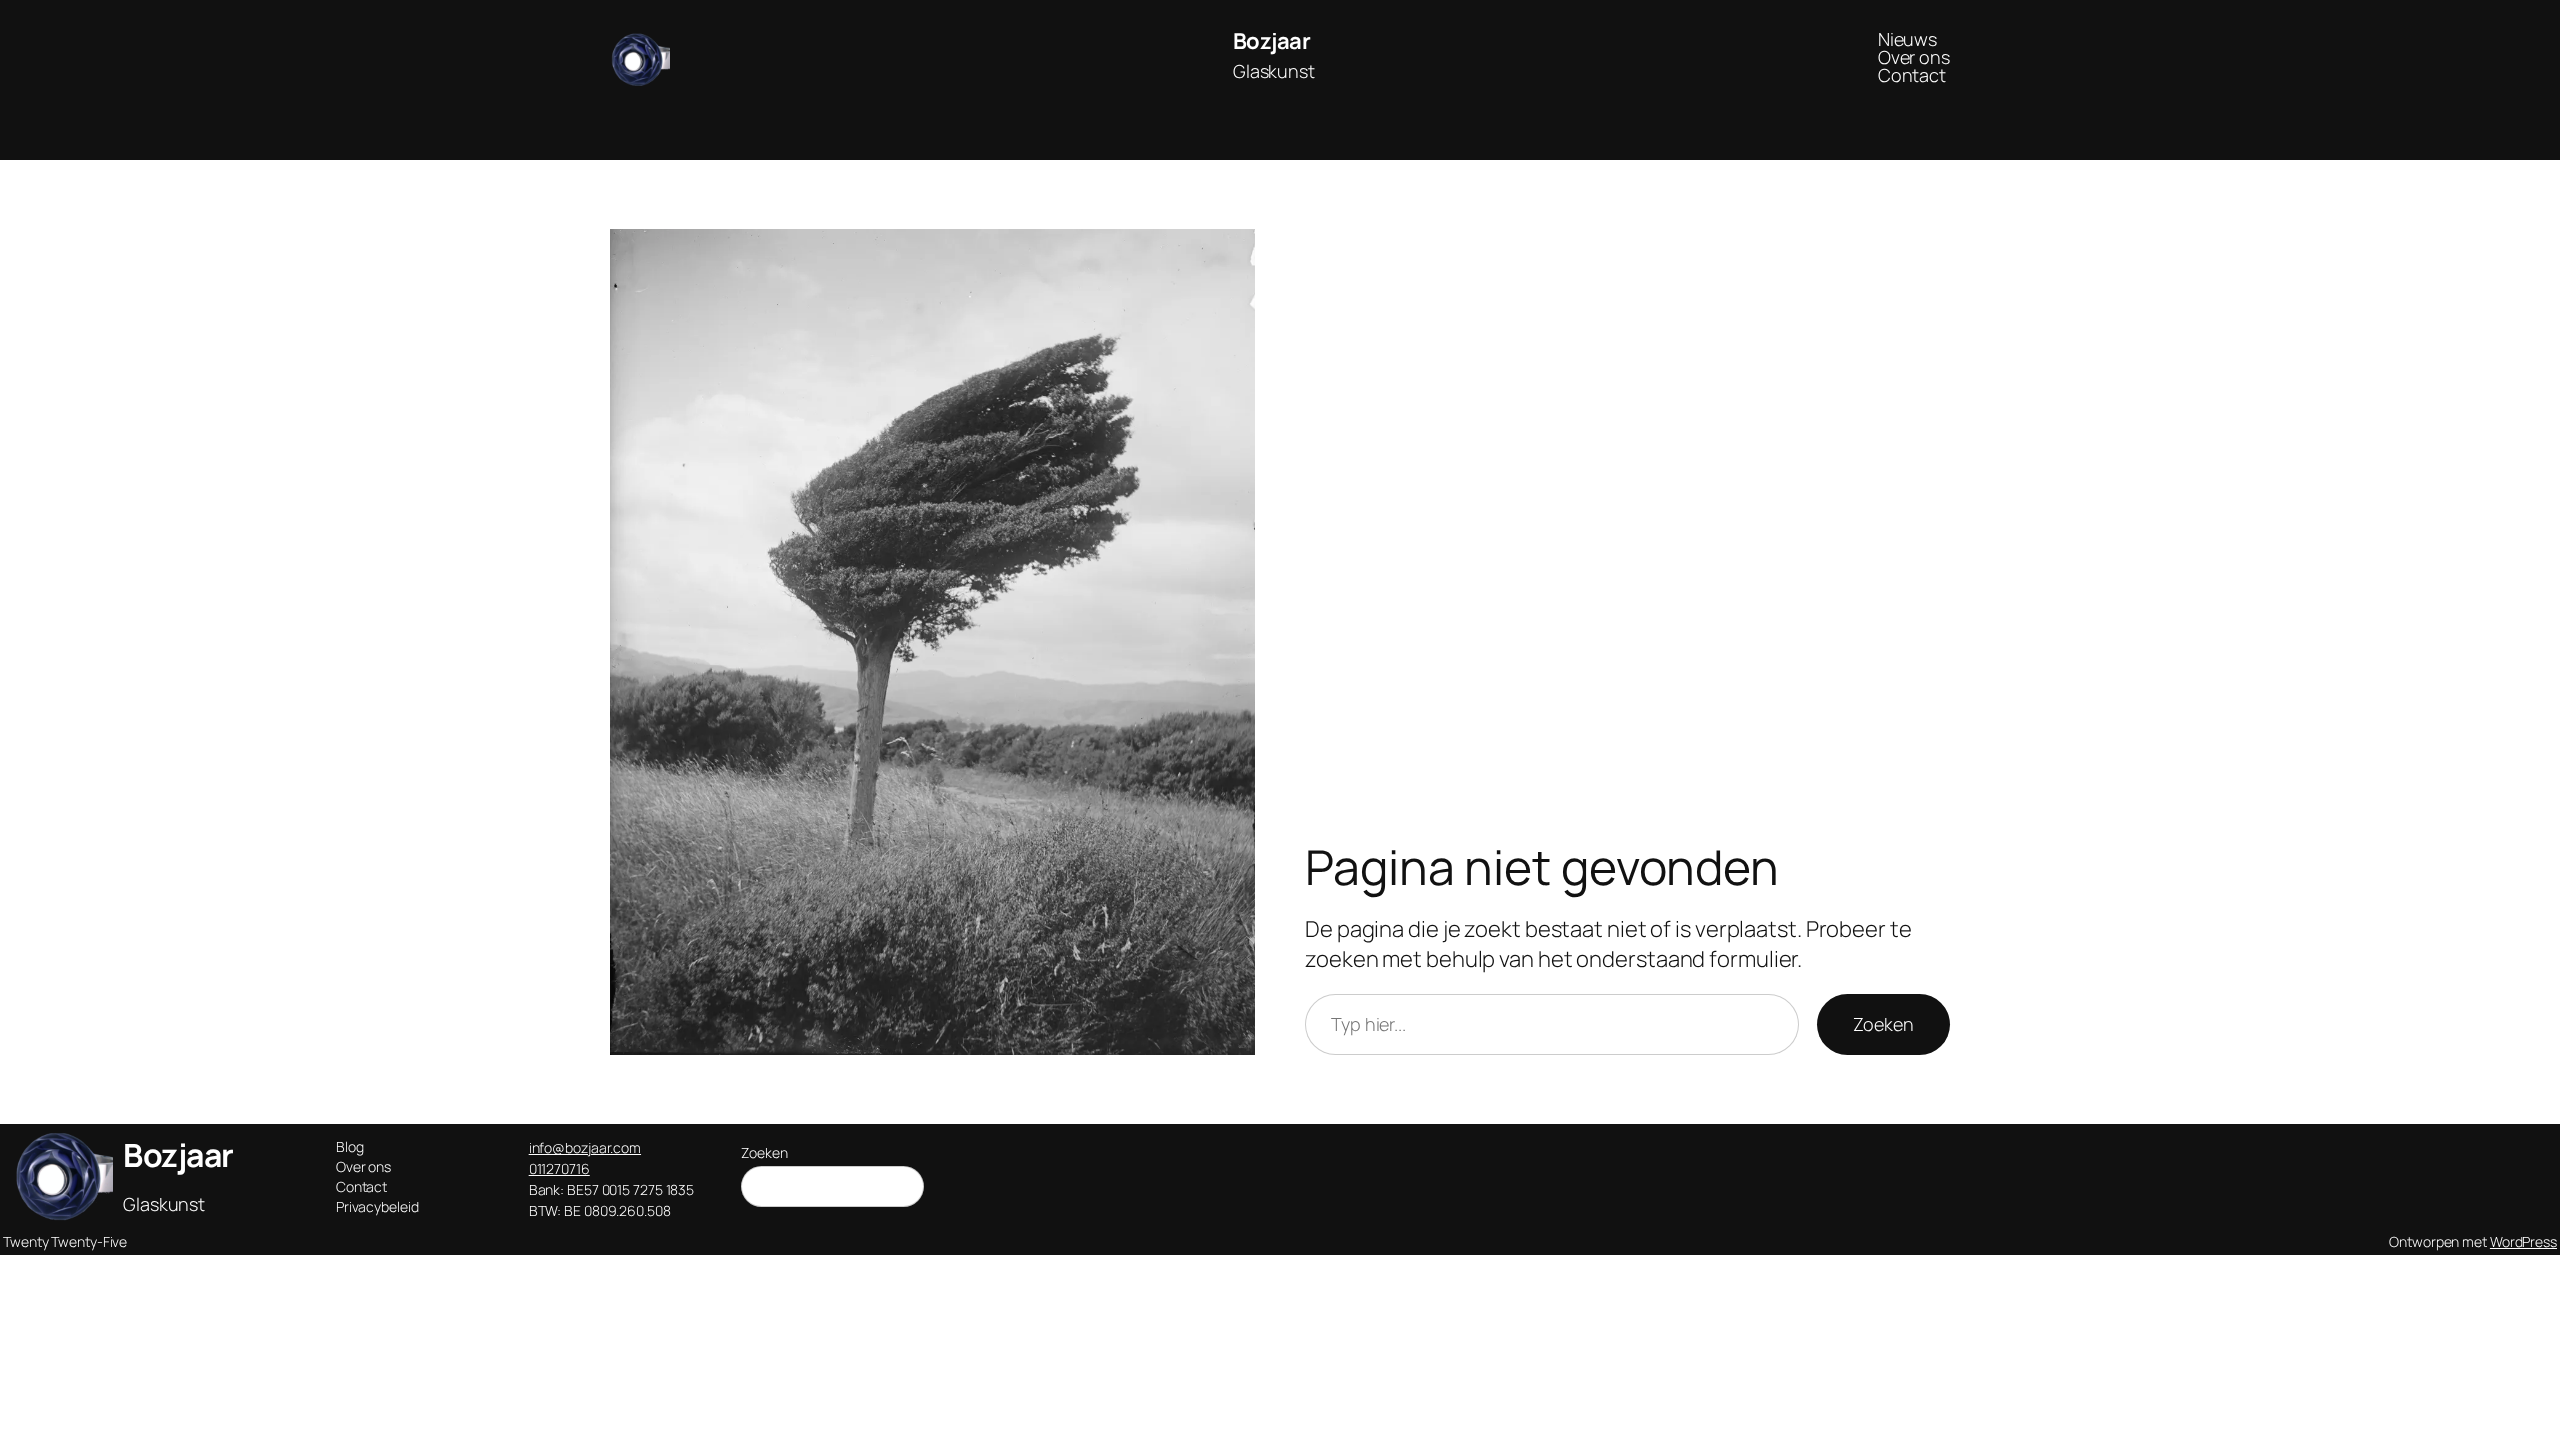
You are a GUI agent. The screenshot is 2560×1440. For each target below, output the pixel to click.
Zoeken (1883, 1024)
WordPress (2523, 1241)
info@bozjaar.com (585, 1147)
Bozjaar (1272, 41)
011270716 (559, 1168)
